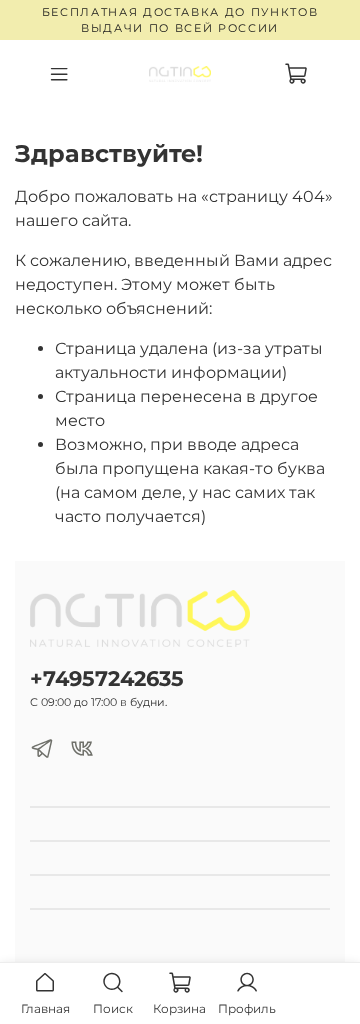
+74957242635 (107, 678)
